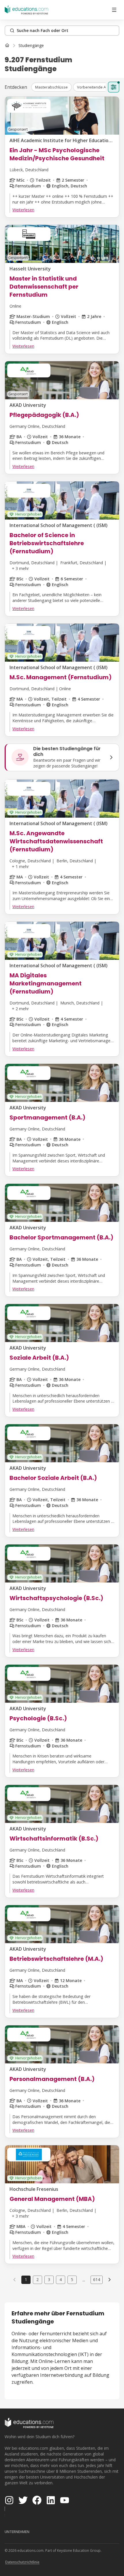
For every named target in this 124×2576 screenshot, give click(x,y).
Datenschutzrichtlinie (22, 2562)
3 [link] (49, 2279)
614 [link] (97, 2279)
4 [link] (61, 2279)
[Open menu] (114, 10)
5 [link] (72, 2279)
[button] (51, 87)
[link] (31, 46)
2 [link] (37, 2279)
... (84, 2280)
